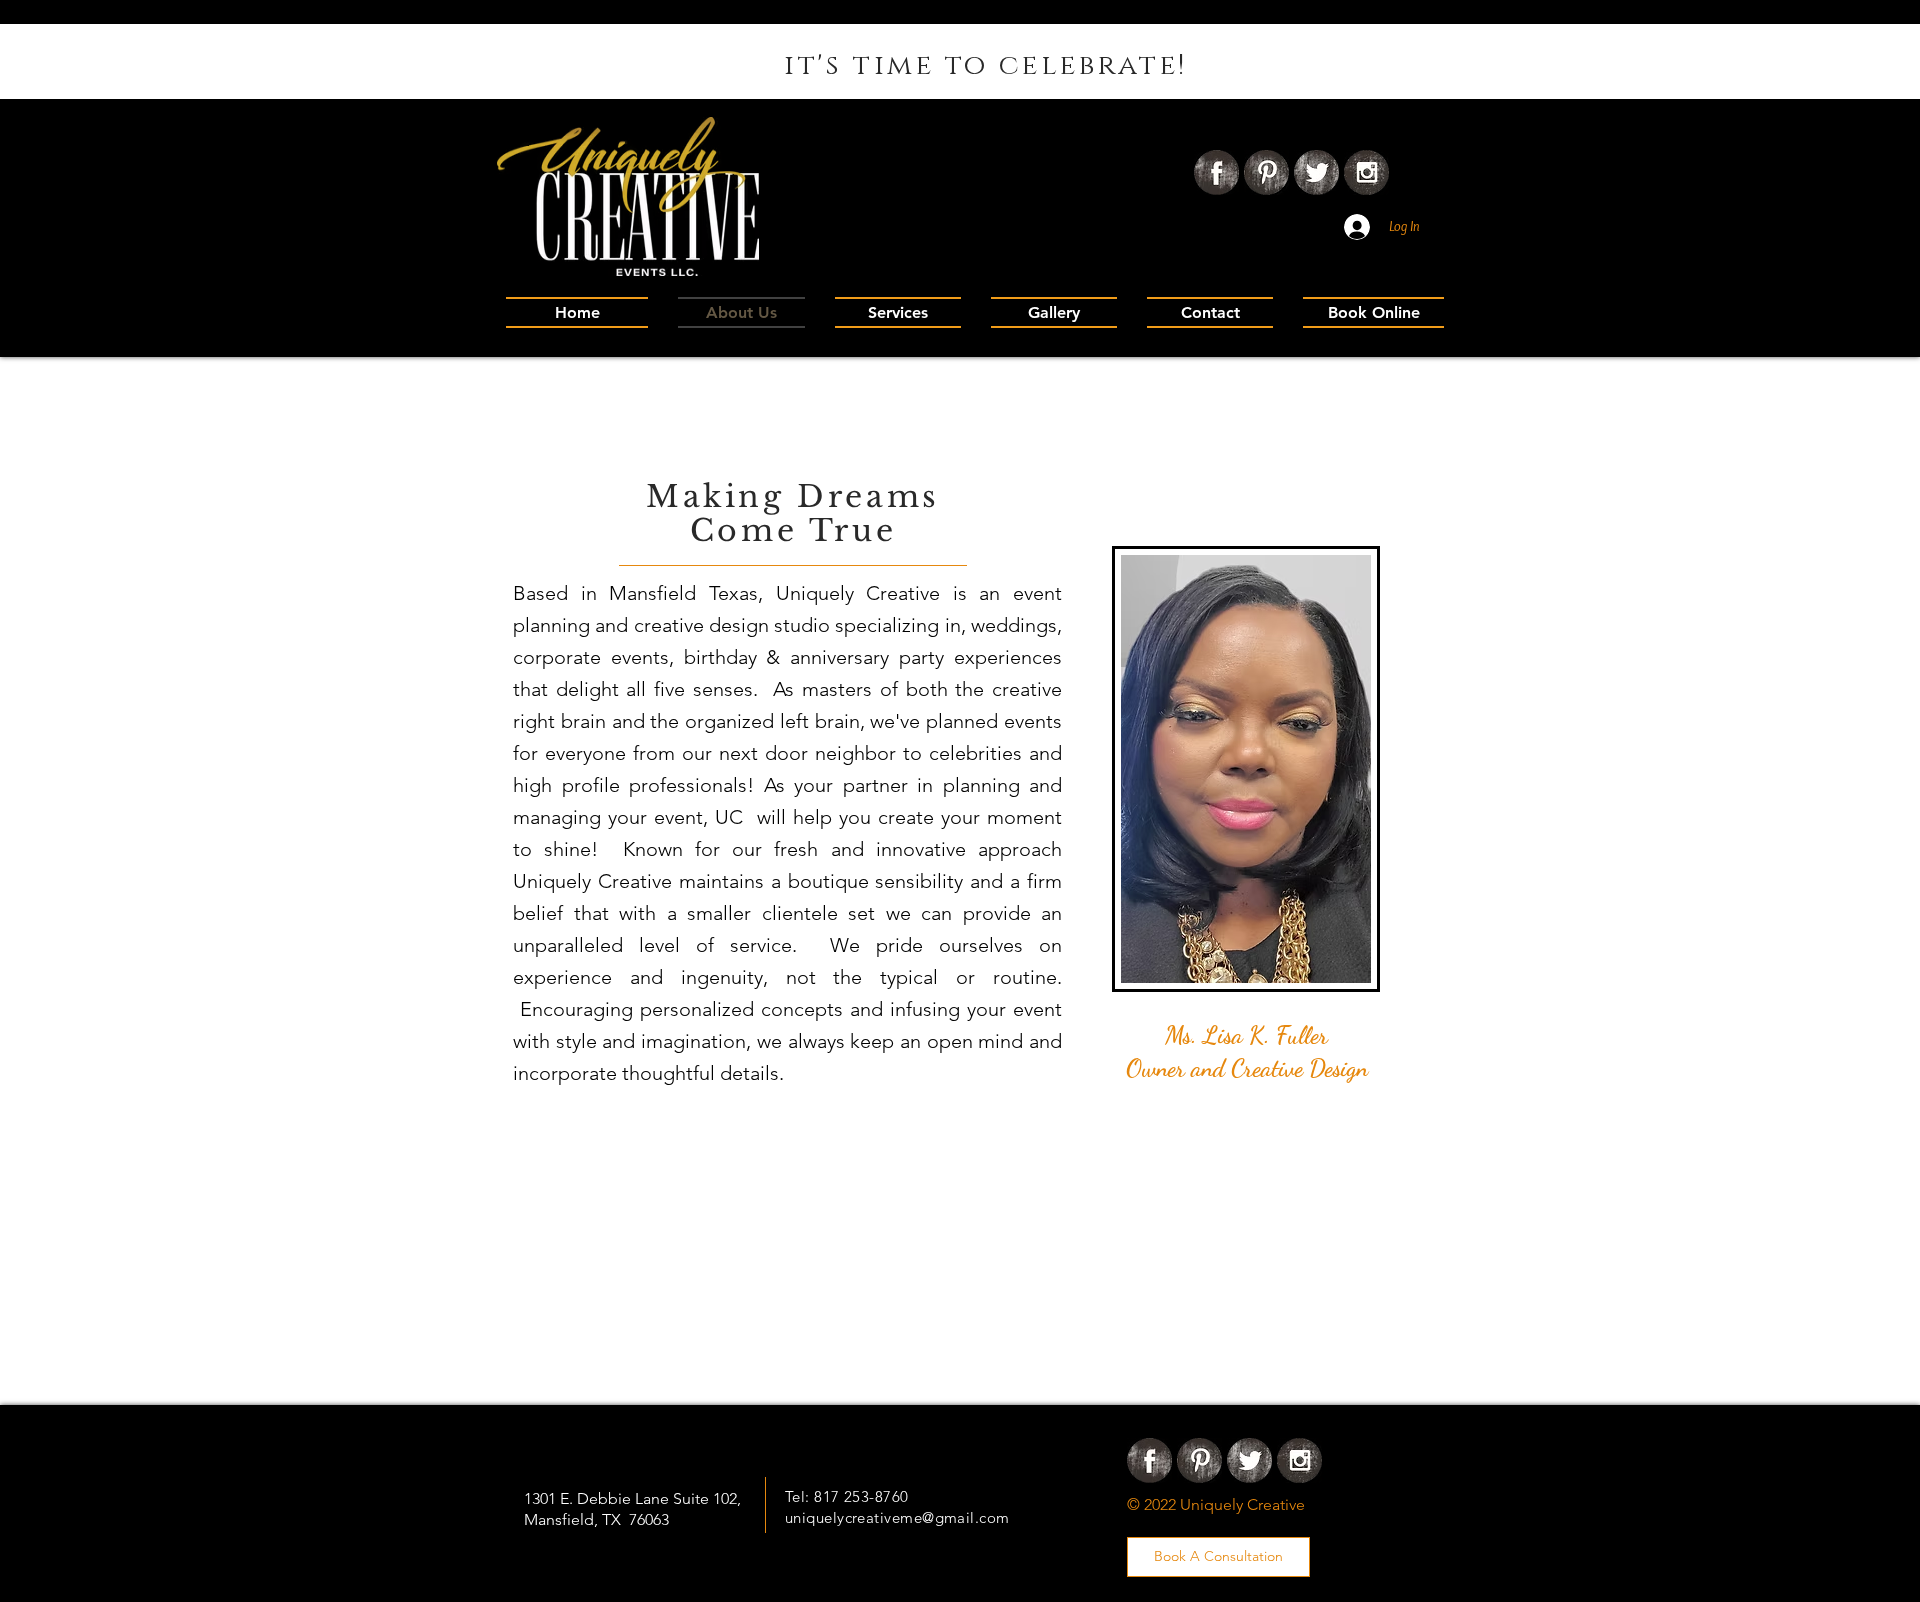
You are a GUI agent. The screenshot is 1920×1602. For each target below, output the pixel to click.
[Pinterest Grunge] (1266, 172)
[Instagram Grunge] (1366, 172)
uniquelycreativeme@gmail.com (897, 1517)
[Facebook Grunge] (1216, 172)
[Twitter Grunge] (1316, 172)
